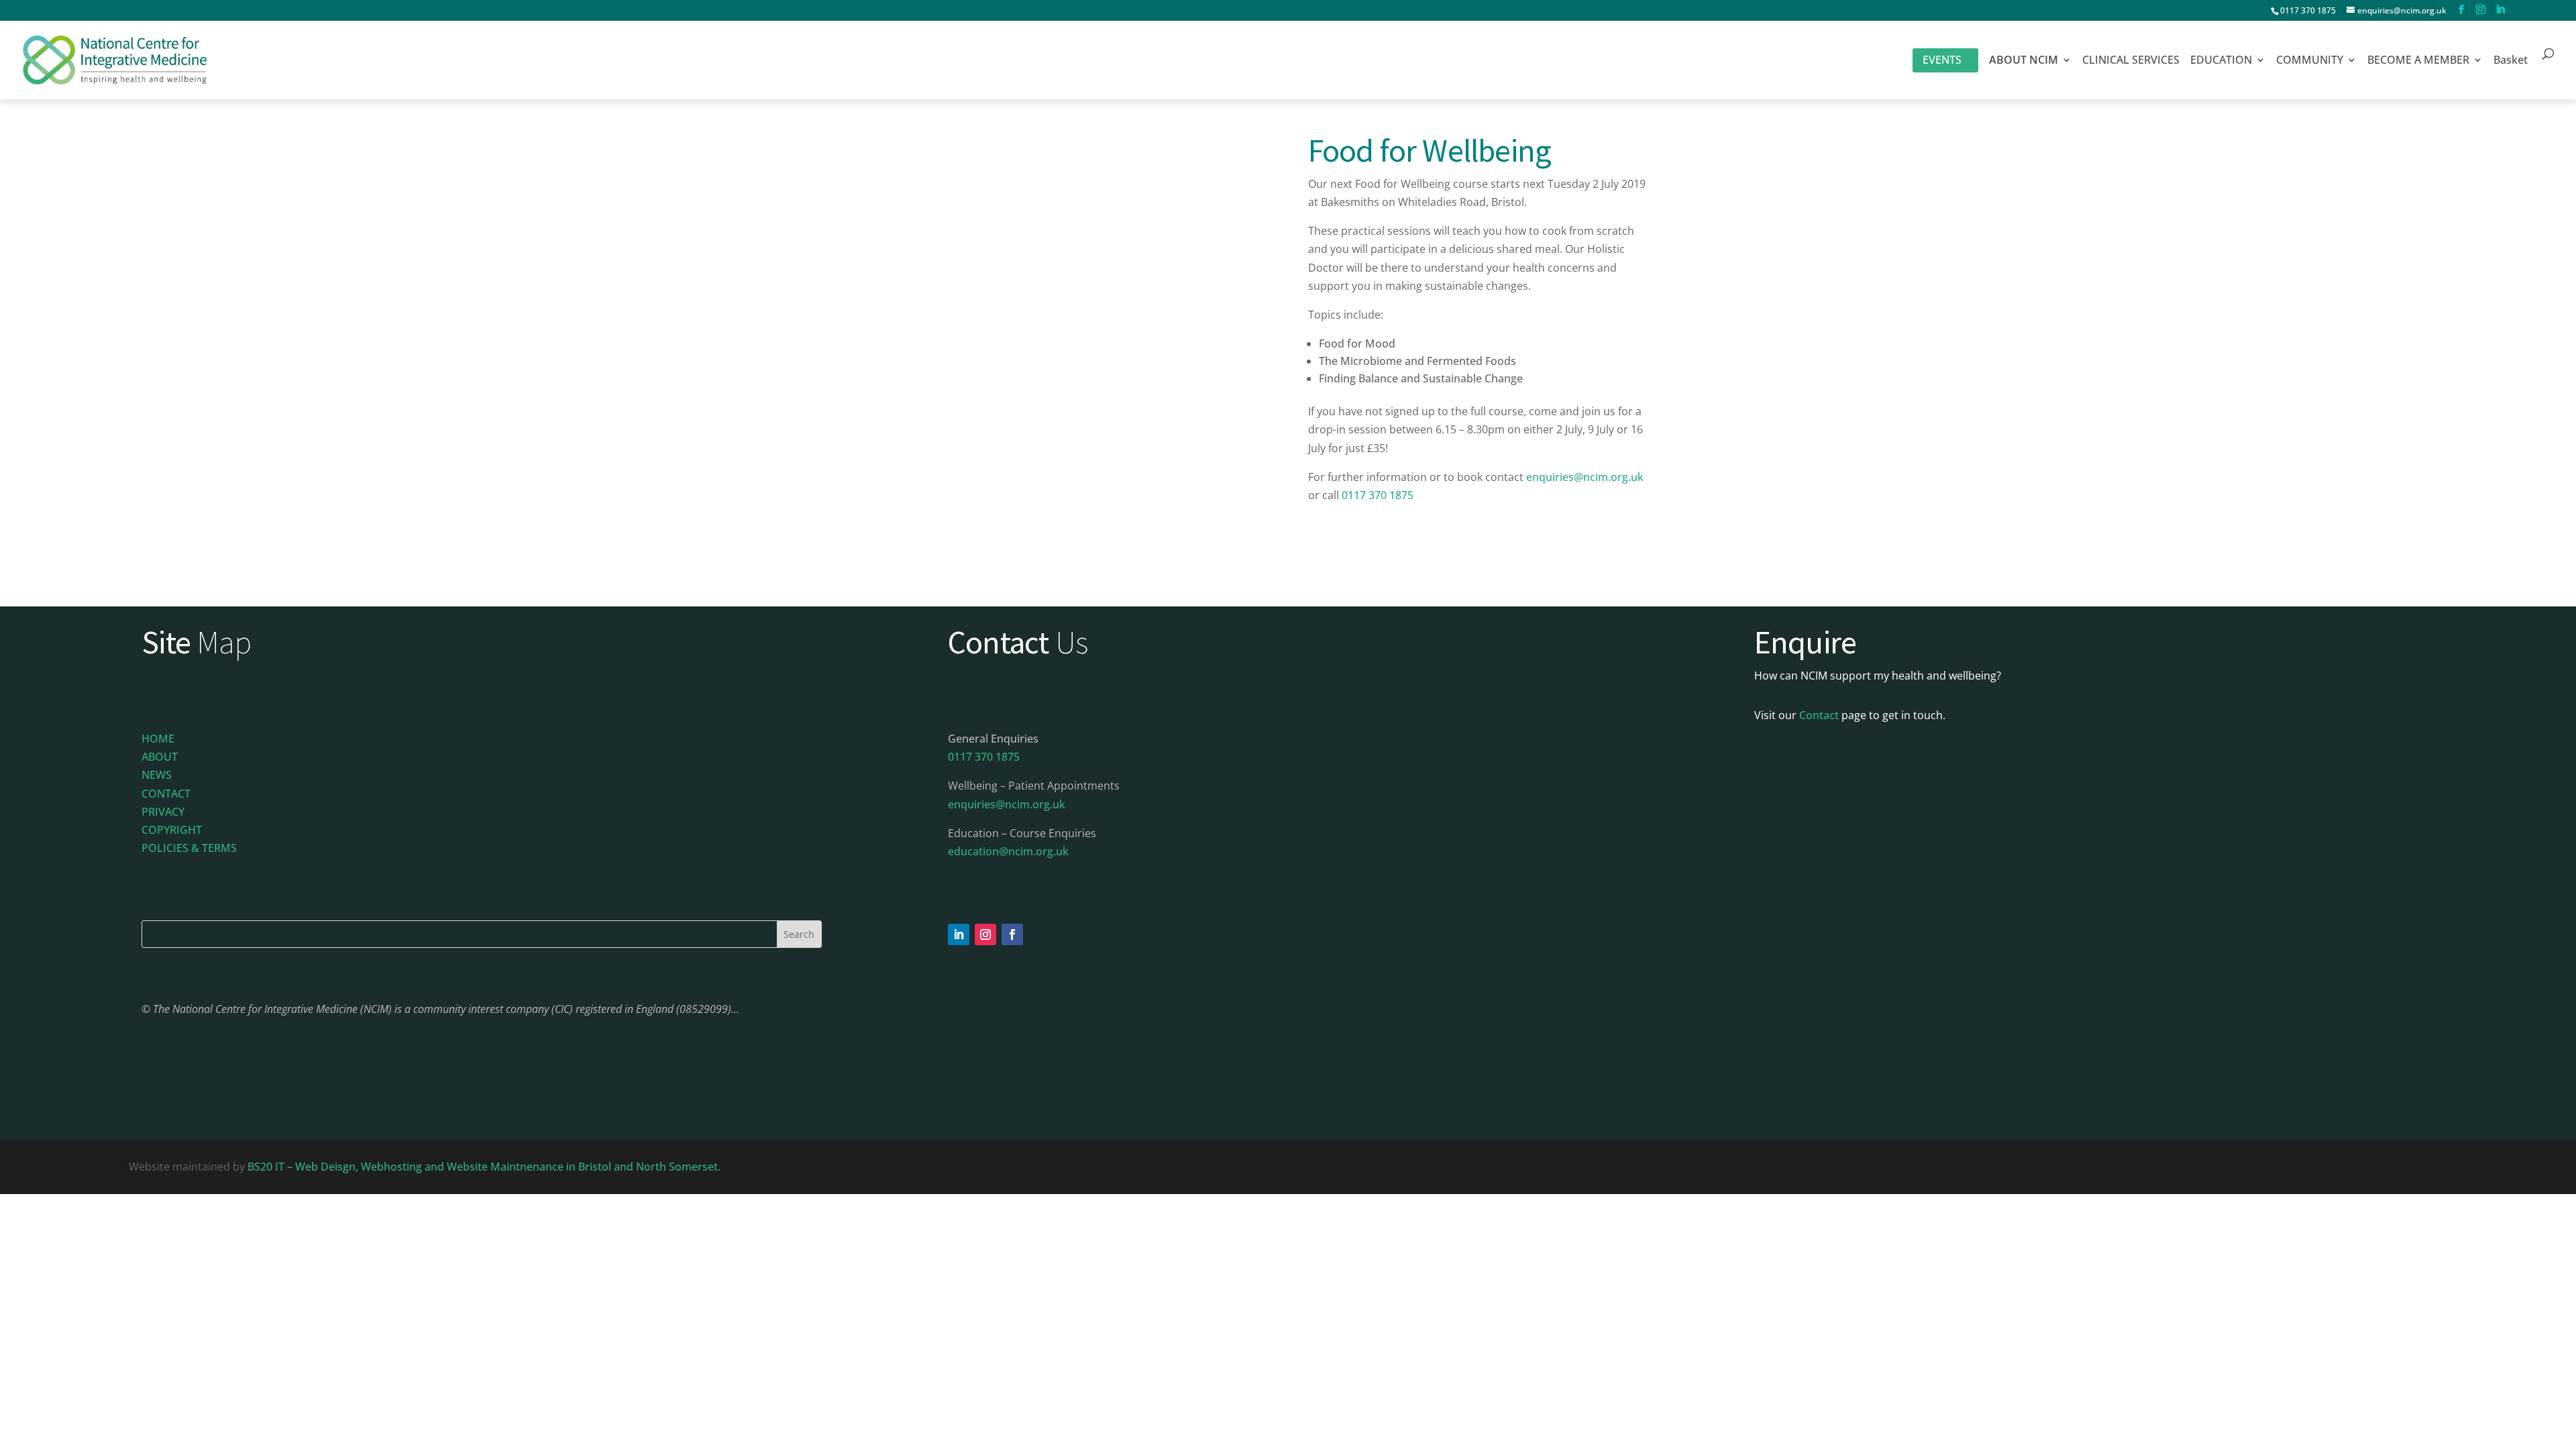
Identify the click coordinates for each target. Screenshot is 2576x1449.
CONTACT (166, 794)
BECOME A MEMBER (2418, 61)
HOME (158, 739)
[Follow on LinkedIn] (959, 934)
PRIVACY (163, 812)
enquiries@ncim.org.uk (1585, 477)
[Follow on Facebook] (1012, 934)
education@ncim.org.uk (1008, 851)
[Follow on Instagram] (985, 934)
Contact (1819, 715)
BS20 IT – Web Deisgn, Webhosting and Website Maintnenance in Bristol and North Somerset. (485, 1167)
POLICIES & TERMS (189, 848)
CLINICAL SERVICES (2131, 61)
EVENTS (1942, 60)
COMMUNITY (2310, 61)
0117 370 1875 (2308, 10)
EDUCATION (2221, 61)
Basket (2511, 61)
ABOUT (160, 757)
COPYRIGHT (172, 830)
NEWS (157, 775)
